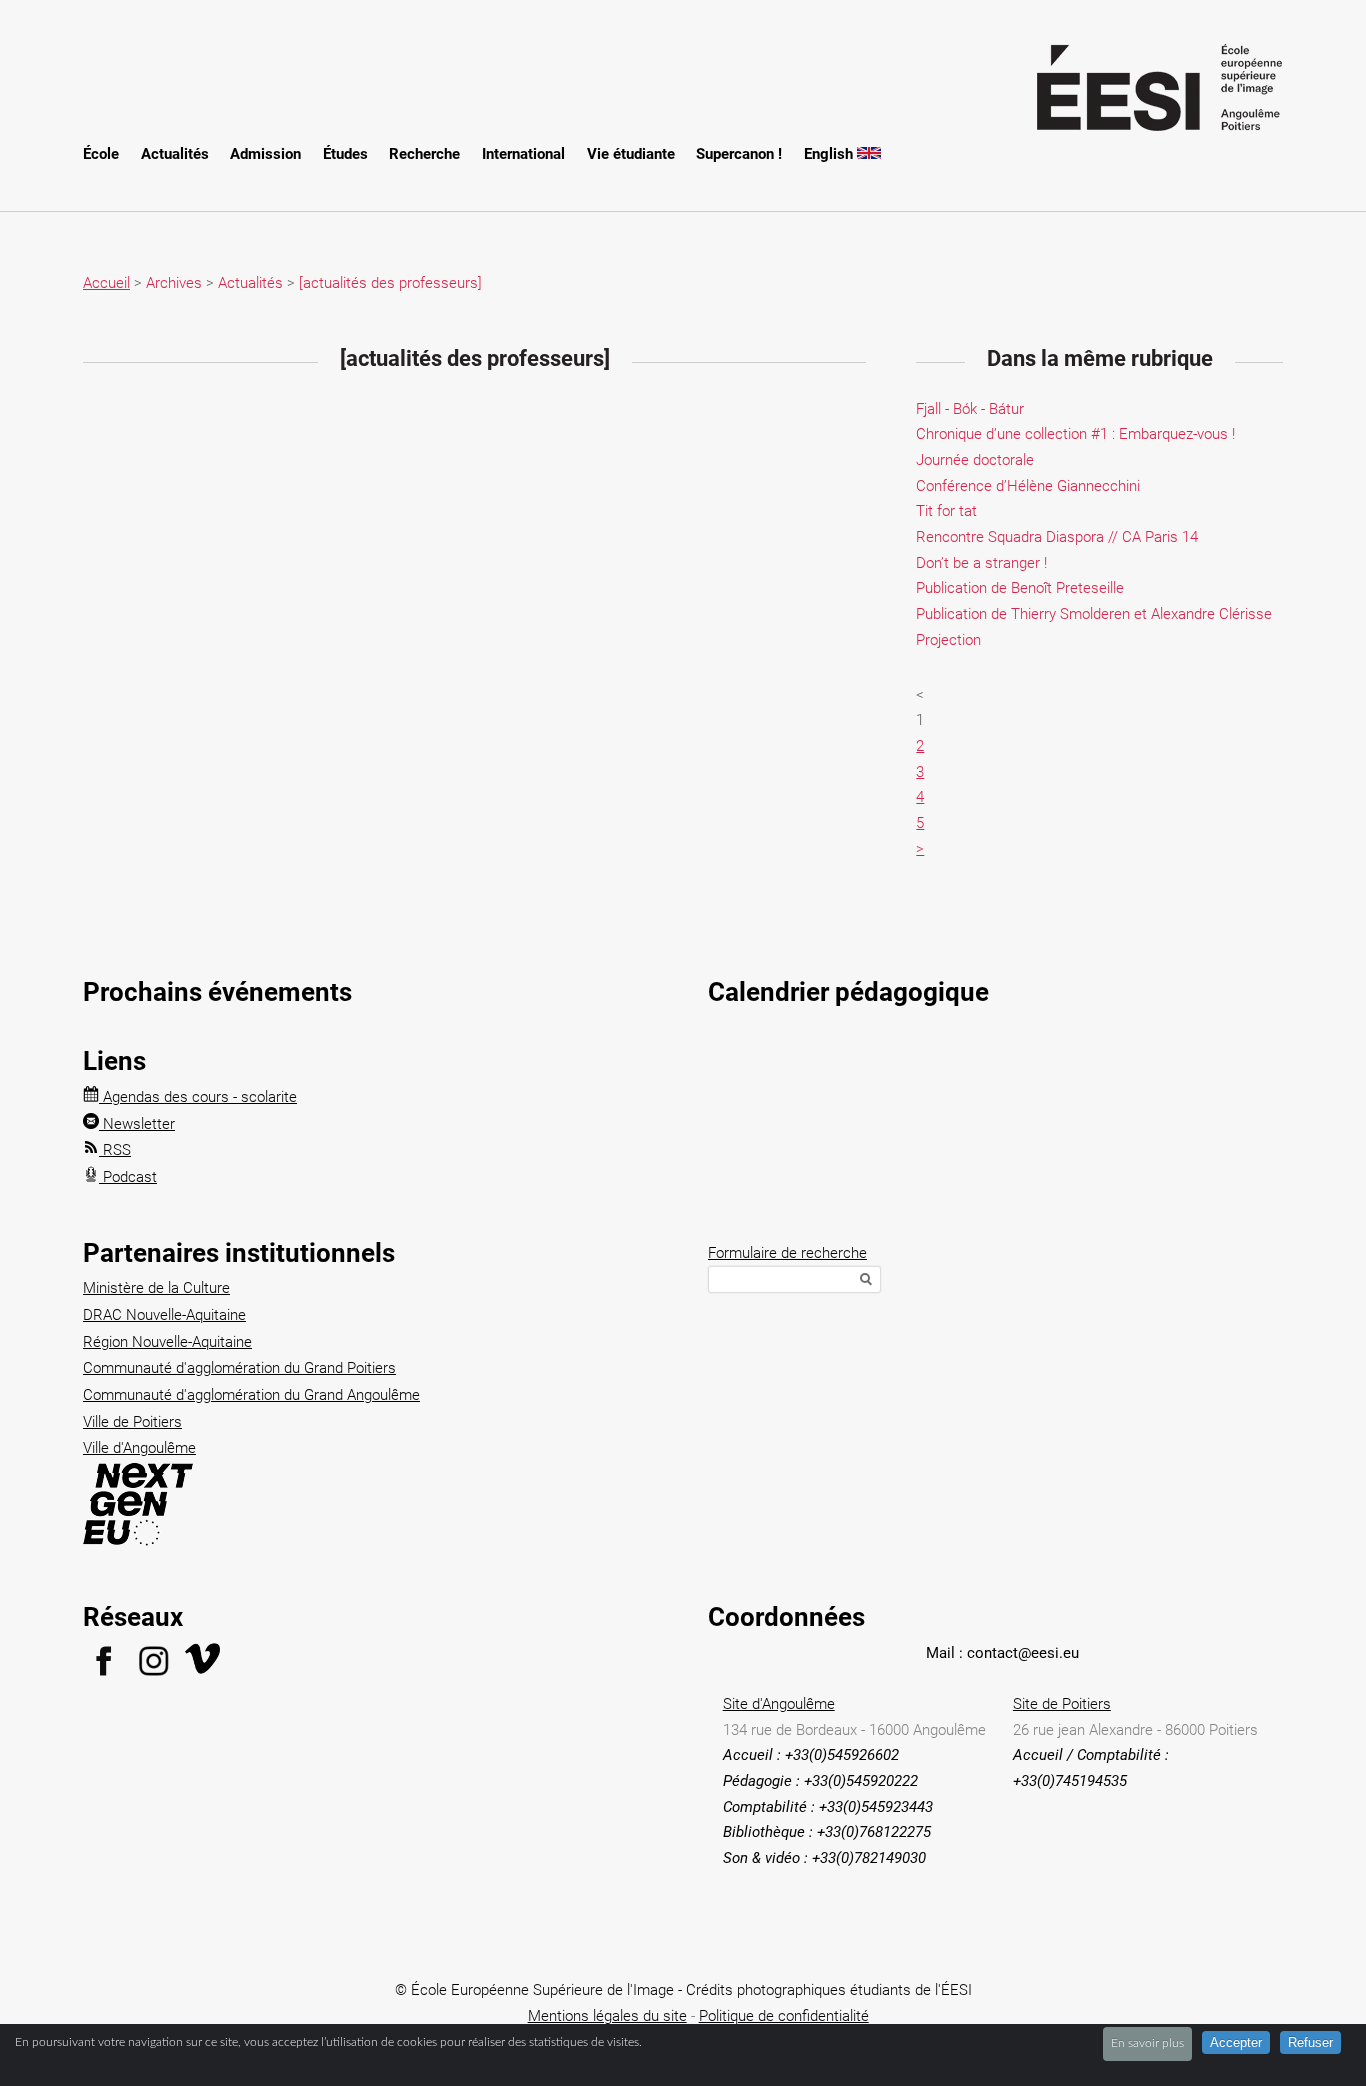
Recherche (424, 154)
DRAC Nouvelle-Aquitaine (164, 1315)
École (101, 154)
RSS (115, 1150)
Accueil (106, 283)
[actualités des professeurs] (390, 283)
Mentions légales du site (607, 2016)
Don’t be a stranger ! (981, 563)
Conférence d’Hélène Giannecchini (1028, 486)
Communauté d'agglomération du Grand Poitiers (239, 1368)
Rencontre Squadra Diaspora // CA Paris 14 (1057, 537)
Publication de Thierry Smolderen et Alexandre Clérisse (1094, 614)
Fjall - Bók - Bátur (970, 409)
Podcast (128, 1177)
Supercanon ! (739, 154)
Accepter (1236, 2042)
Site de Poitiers (1062, 1704)
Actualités (175, 154)
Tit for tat (946, 511)
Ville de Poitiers (132, 1422)
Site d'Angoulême (779, 1704)
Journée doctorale (975, 460)
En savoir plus (1147, 2043)
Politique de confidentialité (784, 2016)
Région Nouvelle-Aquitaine (167, 1342)
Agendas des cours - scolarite (198, 1097)
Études (345, 154)
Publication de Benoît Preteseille (1020, 588)
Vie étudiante (631, 154)
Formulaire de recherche (787, 1253)
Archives (174, 283)
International (523, 154)
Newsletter (137, 1124)
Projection (948, 640)
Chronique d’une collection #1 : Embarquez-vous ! (1075, 434)
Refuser (1310, 2042)
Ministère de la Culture (156, 1288)
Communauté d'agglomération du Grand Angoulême (251, 1395)
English (830, 154)
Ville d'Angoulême (139, 1448)
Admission (265, 154)
